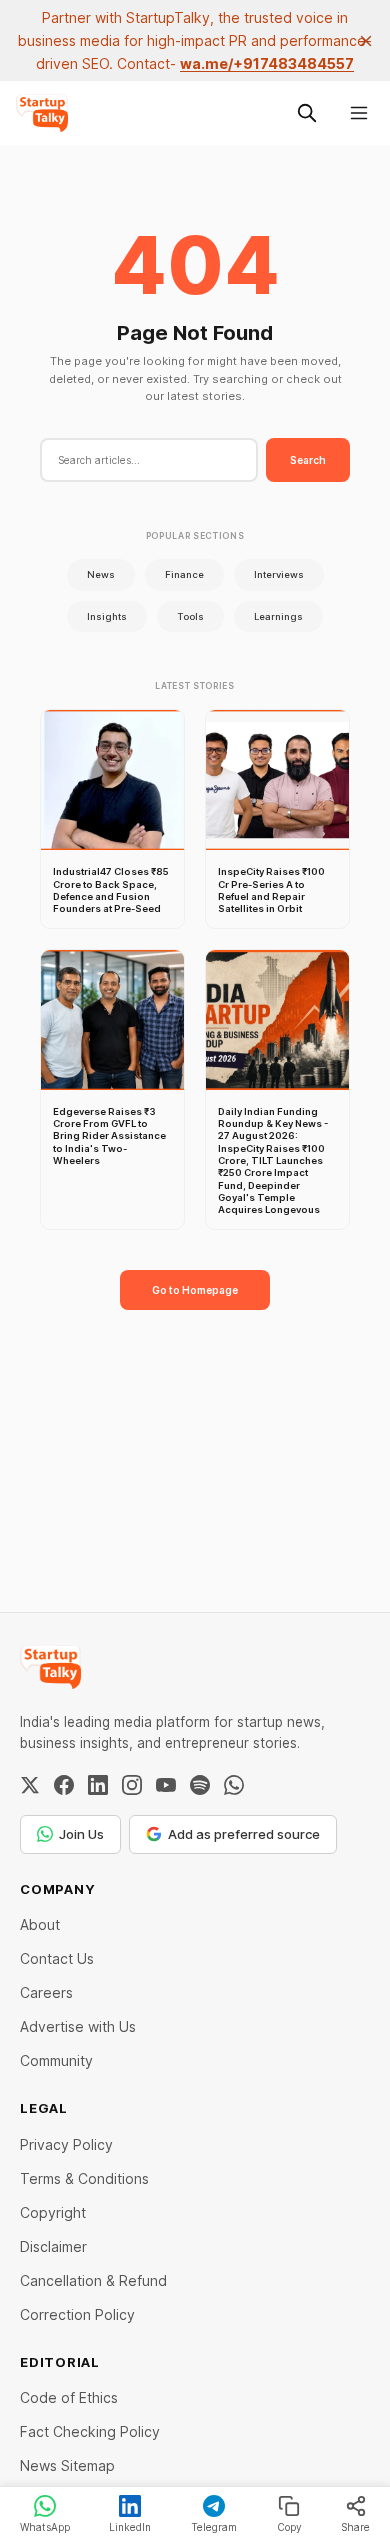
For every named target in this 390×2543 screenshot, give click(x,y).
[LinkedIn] (98, 1785)
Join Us (81, 1834)
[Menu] (359, 113)
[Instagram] (132, 1785)
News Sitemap (67, 2465)
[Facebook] (64, 1785)
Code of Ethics (69, 2397)
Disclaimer (53, 2246)
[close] (366, 41)
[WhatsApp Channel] (234, 1785)
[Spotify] (200, 1785)
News (101, 574)
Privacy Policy (66, 2144)
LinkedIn (130, 2527)
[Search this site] (307, 113)
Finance (184, 574)
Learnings (278, 616)
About (40, 1924)
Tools (190, 616)
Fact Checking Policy (90, 2431)
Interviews (279, 574)
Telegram (214, 2527)
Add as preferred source (244, 1834)
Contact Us (57, 1958)
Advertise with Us (78, 2026)
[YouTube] (166, 1785)
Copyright (53, 2212)
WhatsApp (45, 2527)
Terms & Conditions (84, 2178)
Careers (46, 1992)
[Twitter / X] (30, 1785)
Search (308, 460)
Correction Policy (77, 2314)
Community (56, 2060)
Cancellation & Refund (93, 2280)
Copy (289, 2527)
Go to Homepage (195, 1290)
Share (355, 2527)
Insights (107, 616)
